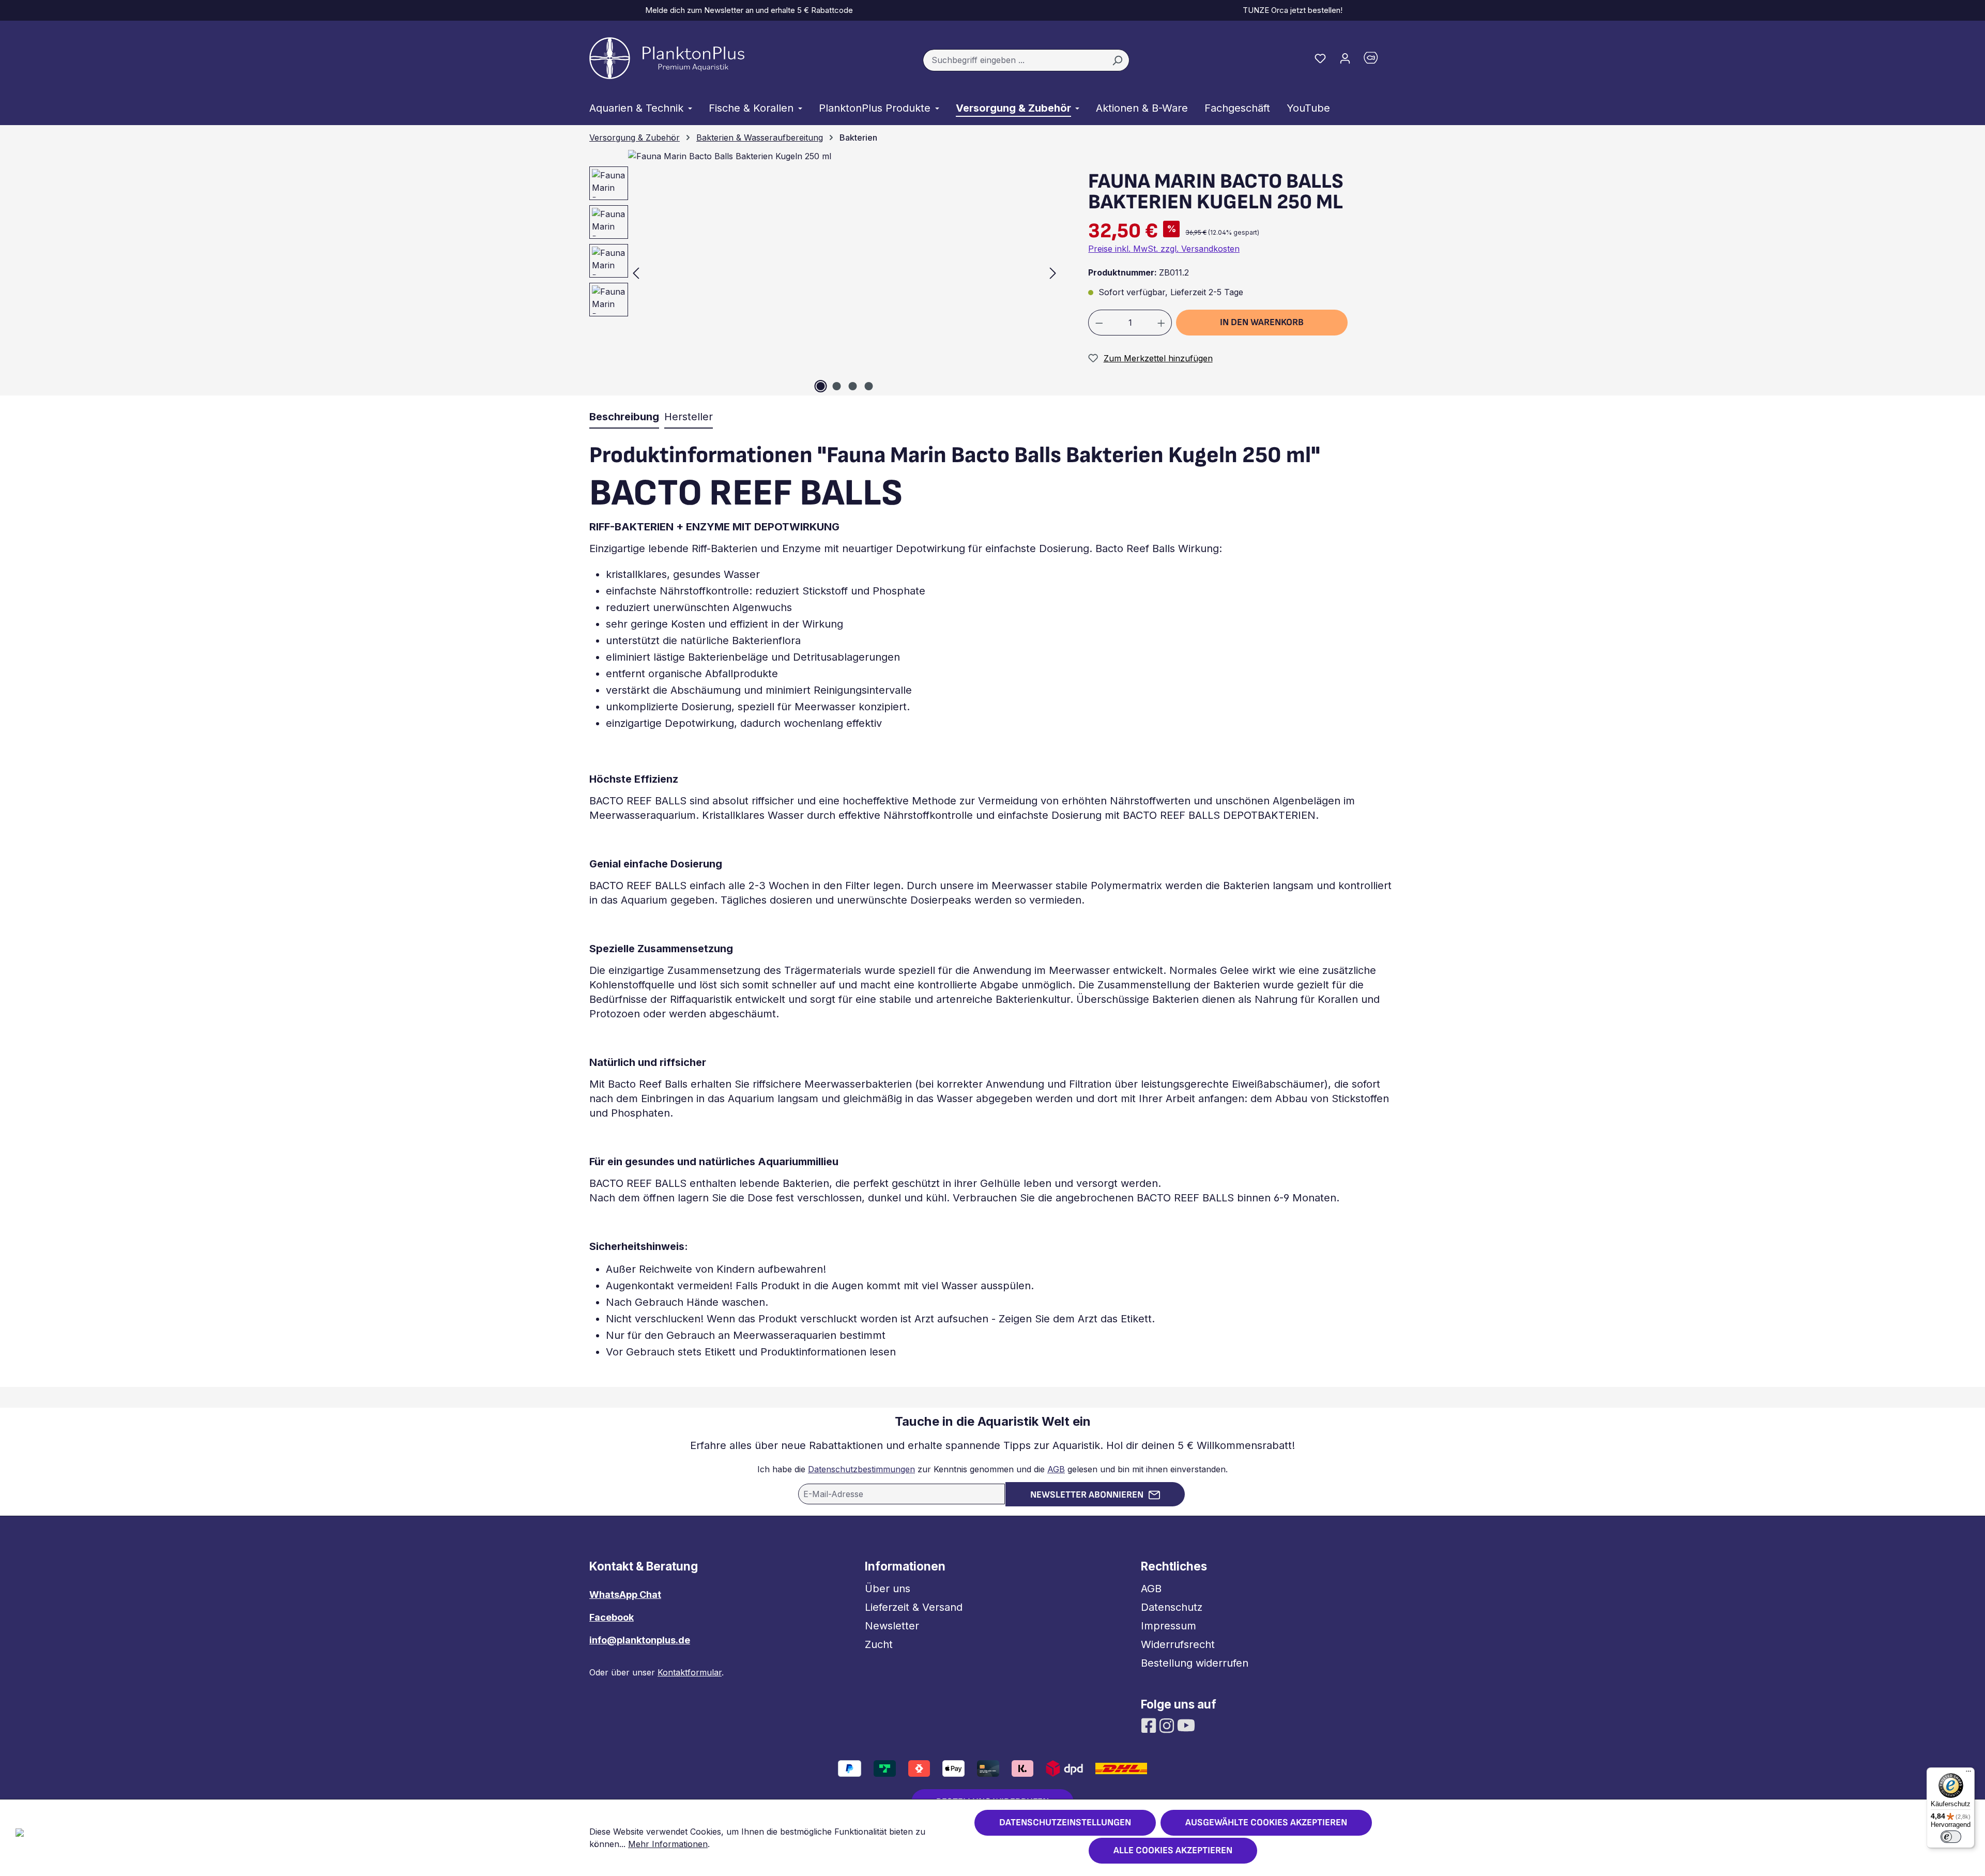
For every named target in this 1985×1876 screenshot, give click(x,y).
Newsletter (892, 1626)
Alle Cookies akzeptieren (1173, 1850)
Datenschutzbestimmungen (861, 1469)
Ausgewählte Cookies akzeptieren (1266, 1822)
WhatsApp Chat (625, 1595)
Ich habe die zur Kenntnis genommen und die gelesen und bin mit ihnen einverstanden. (993, 1469)
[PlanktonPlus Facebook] (1150, 1725)
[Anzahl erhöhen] (1162, 323)
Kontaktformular (690, 1672)
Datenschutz (1172, 1607)
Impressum (1169, 1626)
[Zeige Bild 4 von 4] (868, 386)
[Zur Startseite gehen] (667, 58)
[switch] (1951, 1837)
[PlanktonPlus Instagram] (1168, 1725)
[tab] (624, 417)
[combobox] (1014, 60)
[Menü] (1968, 1774)
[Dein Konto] (1345, 58)
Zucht (879, 1644)
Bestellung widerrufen (1195, 1663)
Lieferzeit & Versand (914, 1607)
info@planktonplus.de (640, 1640)
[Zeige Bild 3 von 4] (852, 386)
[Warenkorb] (1377, 60)
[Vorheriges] (636, 273)
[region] (820, 273)
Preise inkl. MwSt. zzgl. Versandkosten (1164, 249)
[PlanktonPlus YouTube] (1186, 1725)
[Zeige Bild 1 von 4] (820, 386)
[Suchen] (1117, 60)
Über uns (888, 1589)
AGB (1056, 1469)
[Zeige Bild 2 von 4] (836, 386)
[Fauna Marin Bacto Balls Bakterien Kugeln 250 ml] (844, 273)
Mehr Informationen (668, 1844)
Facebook (612, 1617)
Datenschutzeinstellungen (1065, 1822)
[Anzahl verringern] (1099, 323)
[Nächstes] (1053, 273)
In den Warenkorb (1262, 322)
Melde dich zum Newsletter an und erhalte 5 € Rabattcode (747, 10)
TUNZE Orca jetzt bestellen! (1291, 10)
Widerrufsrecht (1178, 1644)
